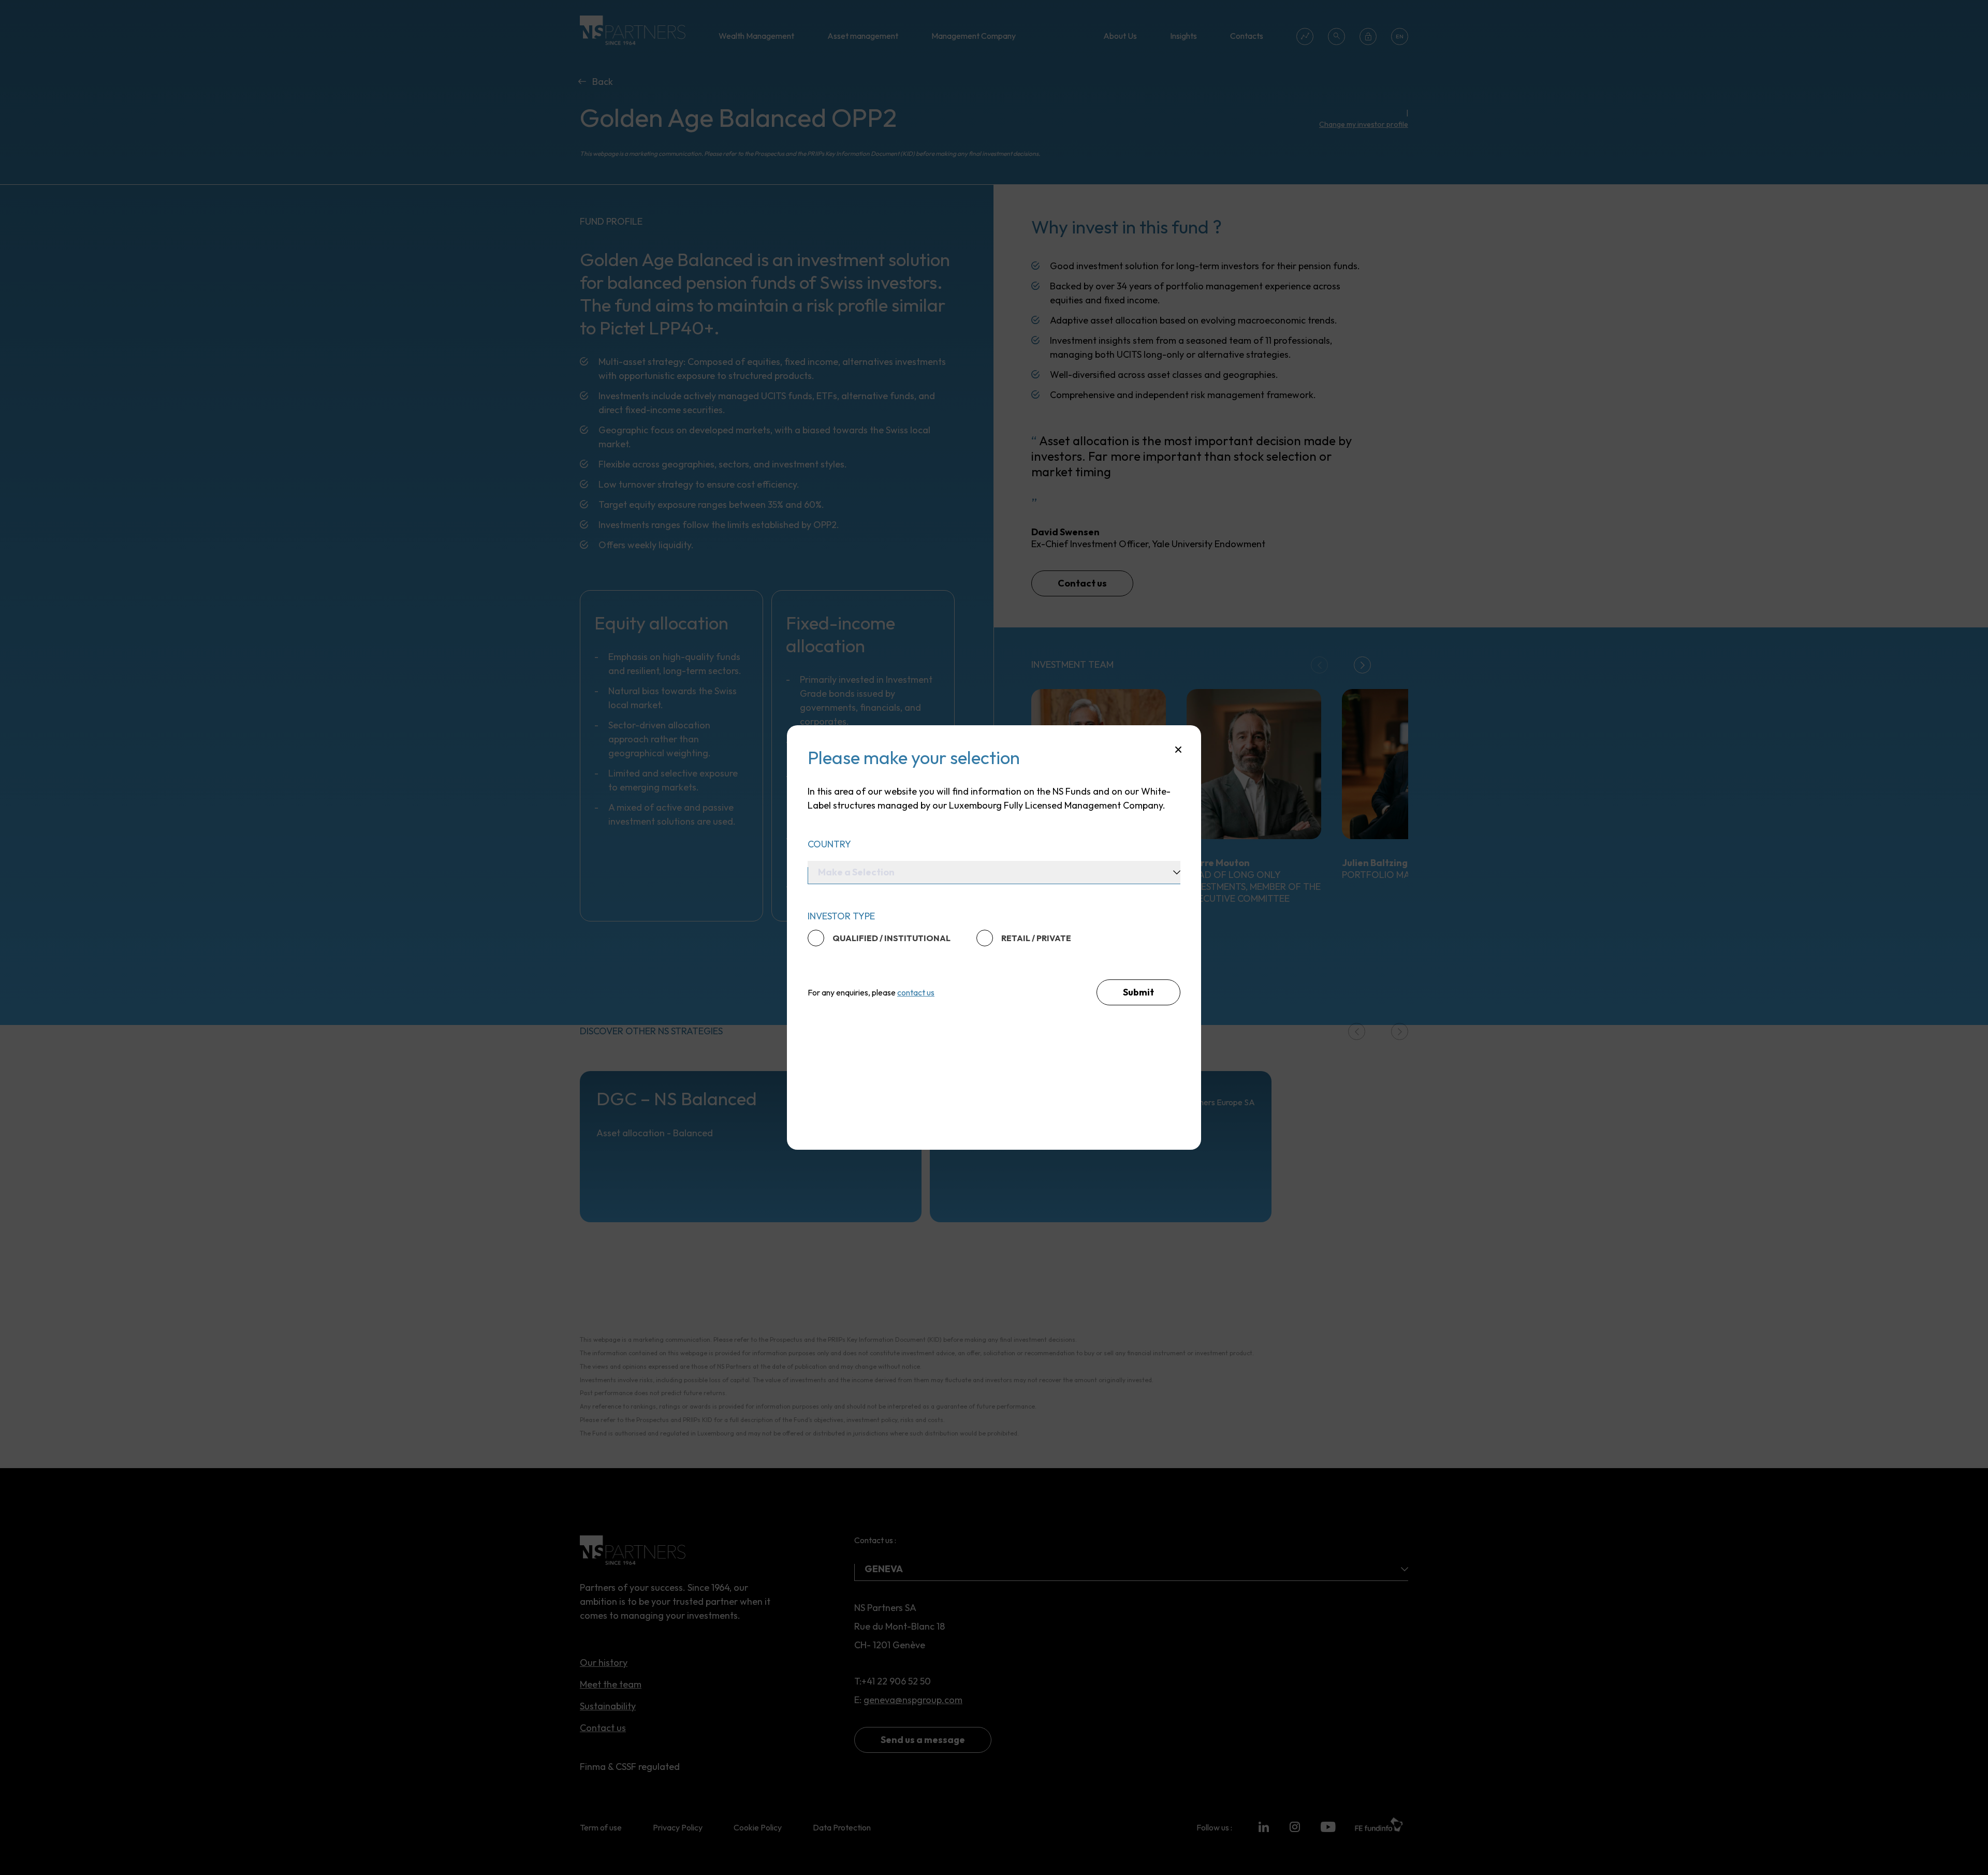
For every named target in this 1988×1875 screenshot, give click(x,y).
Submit (1138, 992)
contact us (916, 992)
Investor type (841, 916)
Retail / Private (1036, 938)
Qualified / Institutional (891, 938)
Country (829, 844)
